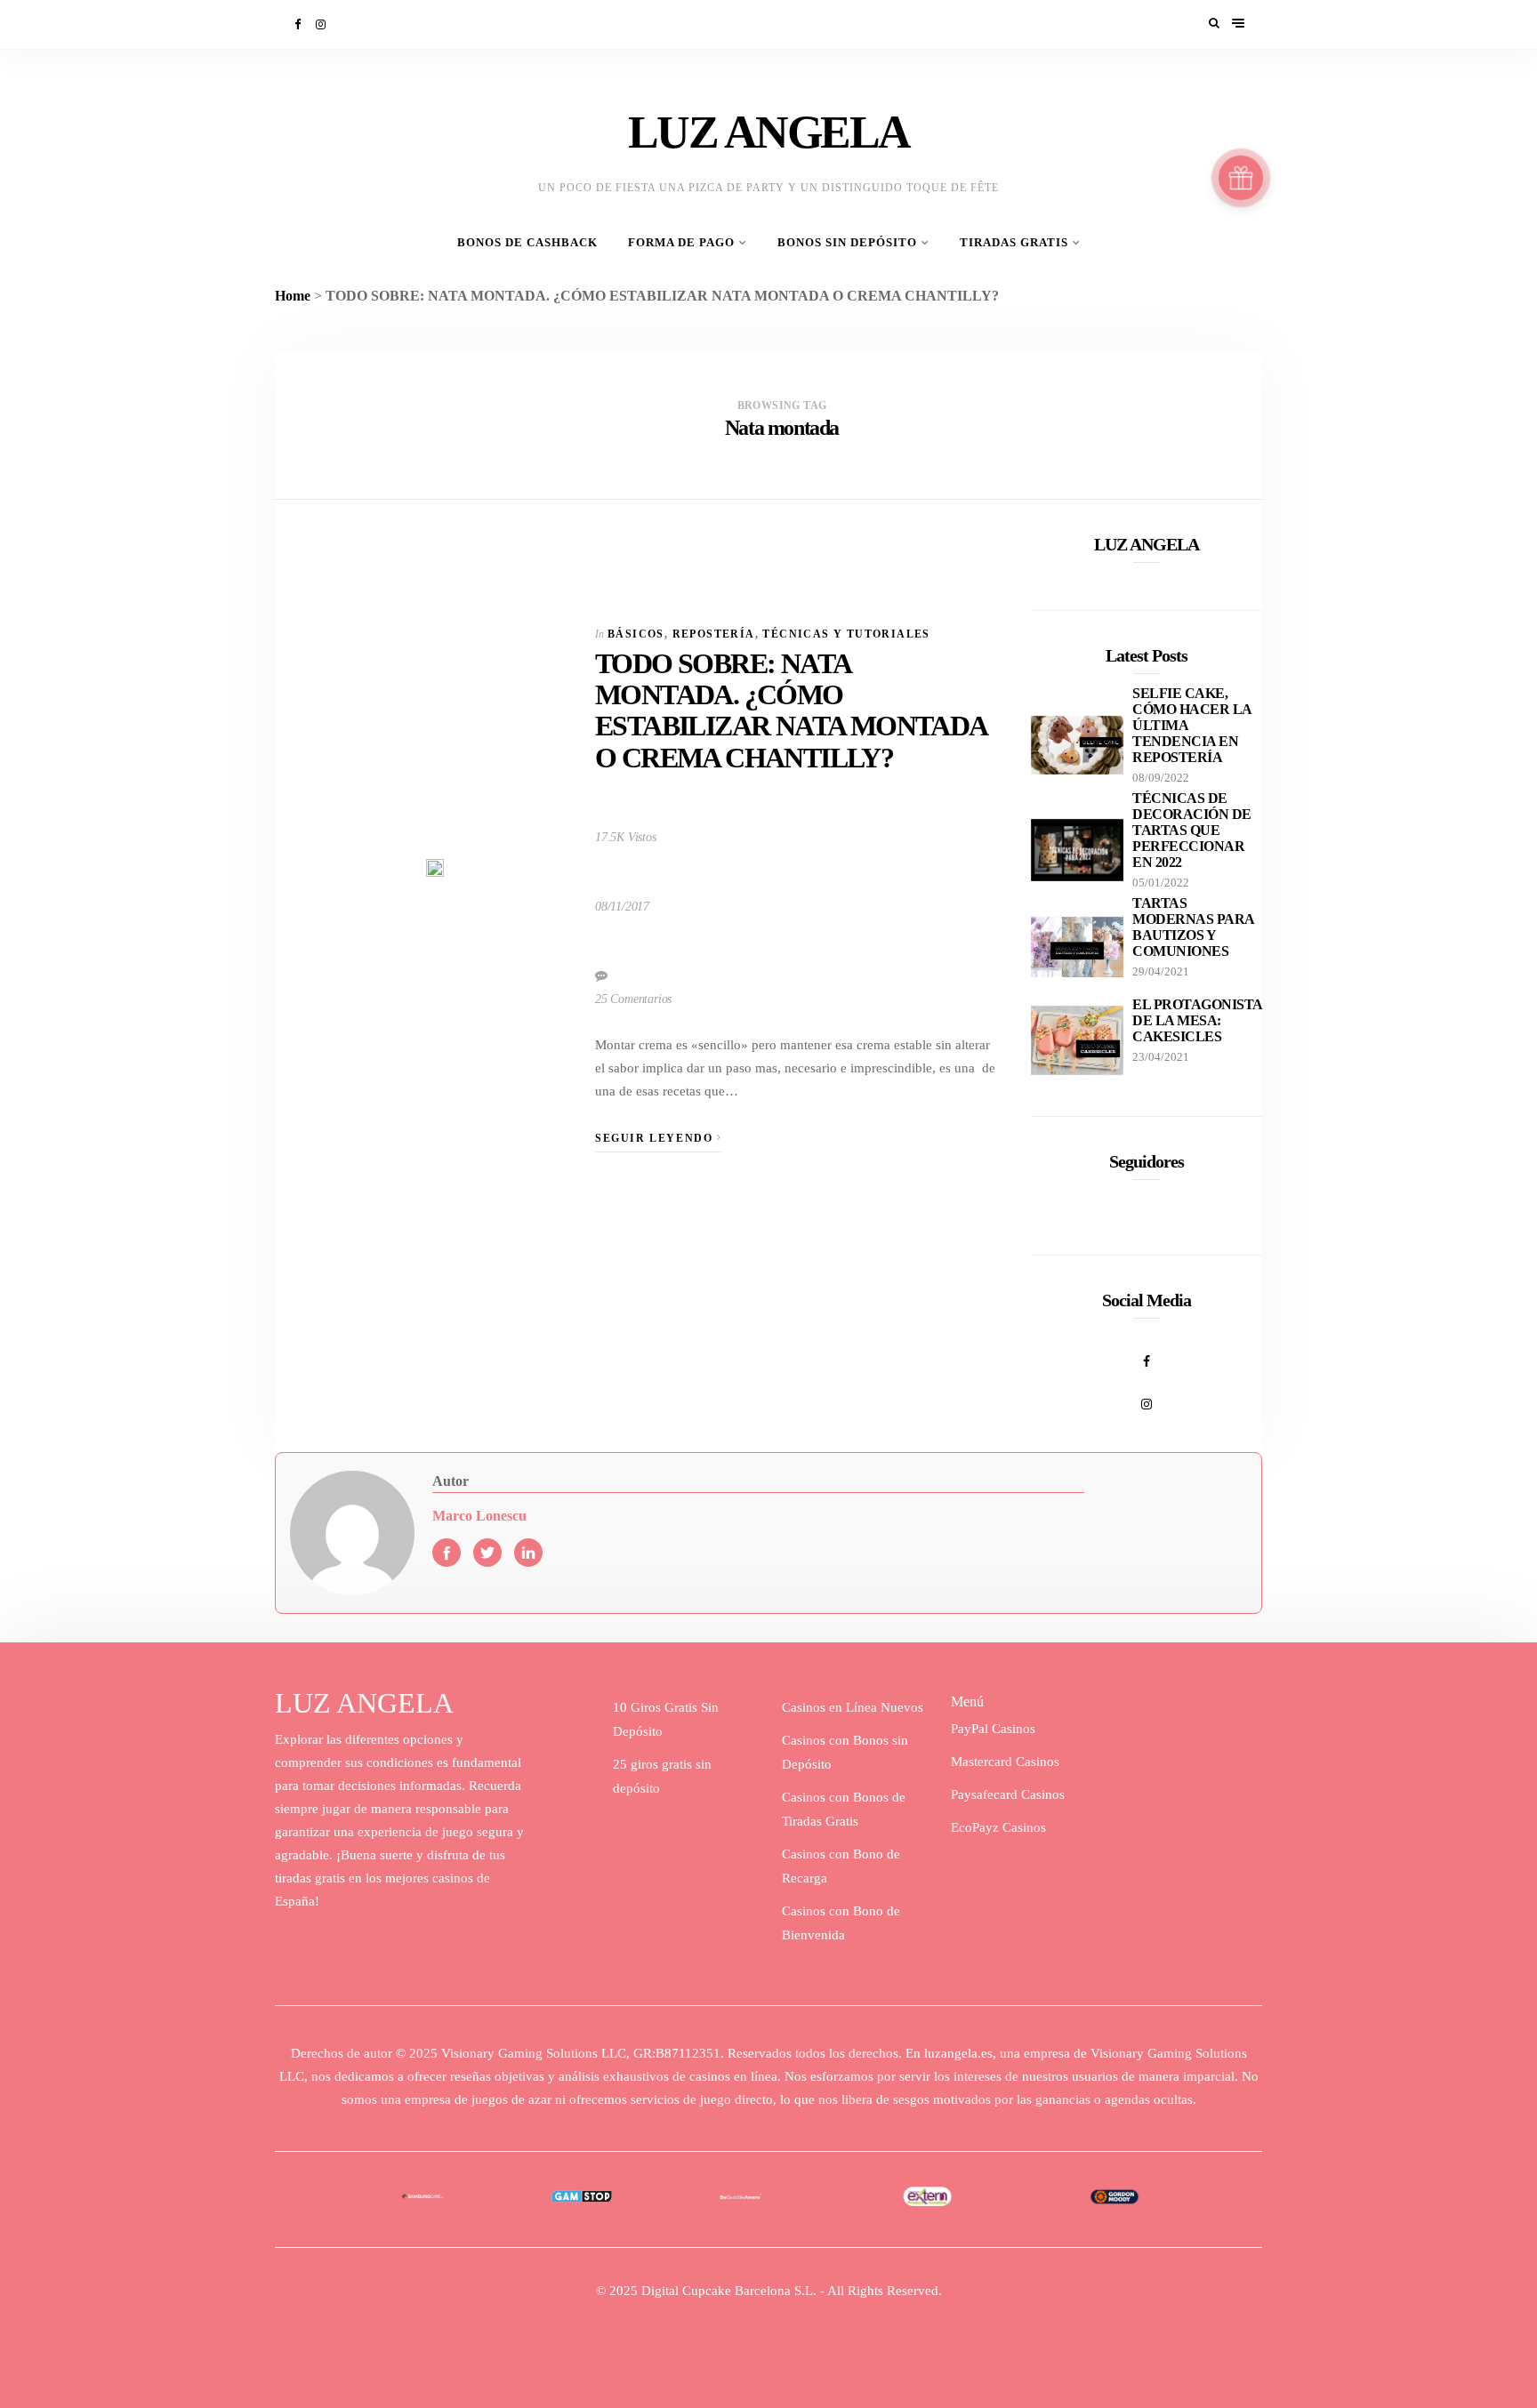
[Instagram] (322, 24)
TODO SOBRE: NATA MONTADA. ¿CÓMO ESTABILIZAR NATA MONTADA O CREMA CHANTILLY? (791, 710)
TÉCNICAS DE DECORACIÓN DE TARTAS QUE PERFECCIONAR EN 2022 (1192, 830)
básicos (636, 634)
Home (293, 296)
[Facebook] (299, 24)
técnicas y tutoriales (846, 634)
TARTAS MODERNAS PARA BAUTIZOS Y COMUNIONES (1193, 927)
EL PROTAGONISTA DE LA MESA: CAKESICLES (1197, 1020)
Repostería (714, 634)
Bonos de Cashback (527, 243)
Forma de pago (681, 243)
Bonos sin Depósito (847, 243)
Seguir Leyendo (656, 1138)
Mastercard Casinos (1005, 1762)
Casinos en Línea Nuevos (853, 1707)
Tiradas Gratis (1014, 243)
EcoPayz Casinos (998, 1827)
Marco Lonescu (479, 1516)
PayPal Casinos (993, 1729)
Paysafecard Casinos (1008, 1794)
